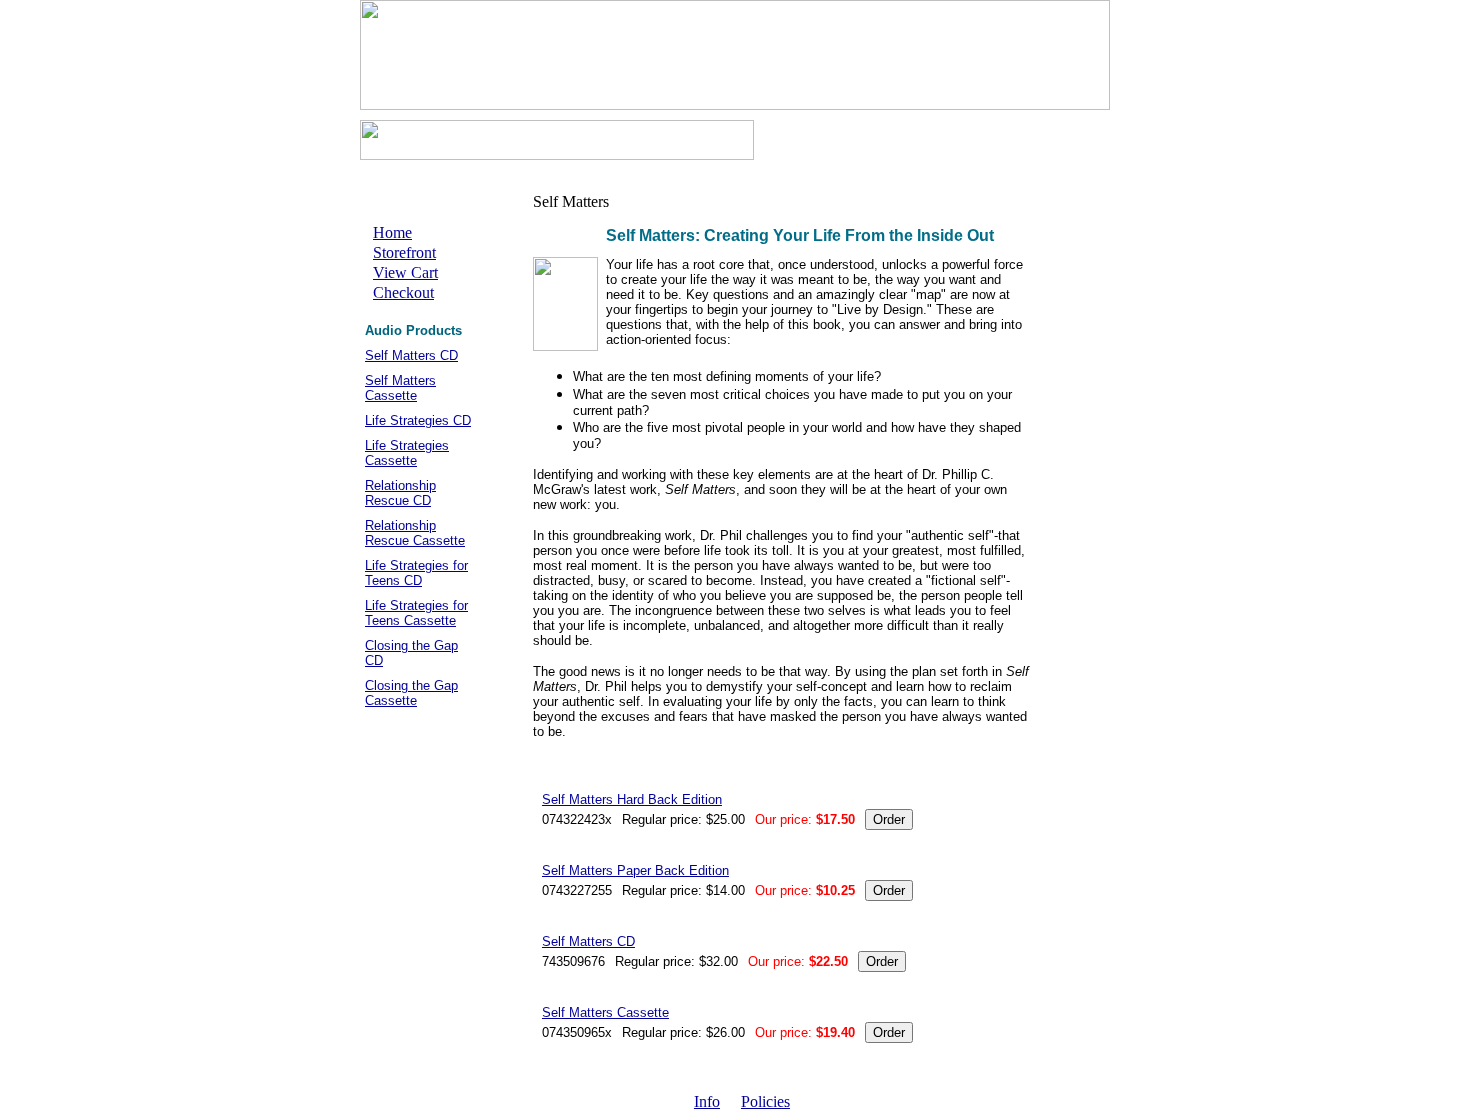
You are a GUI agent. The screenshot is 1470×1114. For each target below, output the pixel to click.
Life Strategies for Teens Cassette (416, 613)
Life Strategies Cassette (407, 453)
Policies (765, 1101)
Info (707, 1101)
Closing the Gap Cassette (411, 693)
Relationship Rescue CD (400, 493)
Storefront (404, 252)
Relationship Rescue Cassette (415, 533)
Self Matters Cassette (400, 388)
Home (392, 232)
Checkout (403, 292)
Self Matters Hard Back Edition (632, 799)
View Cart (405, 272)
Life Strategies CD (418, 420)
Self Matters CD (411, 355)
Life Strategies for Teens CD (416, 573)
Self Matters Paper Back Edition (635, 870)
